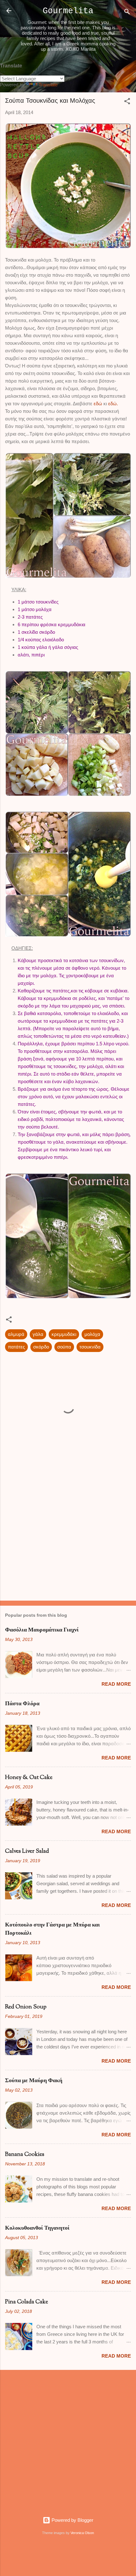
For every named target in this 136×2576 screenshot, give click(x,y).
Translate (48, 85)
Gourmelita (68, 11)
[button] (127, 102)
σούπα (64, 1347)
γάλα (38, 1334)
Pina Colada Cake (27, 2302)
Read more (116, 1684)
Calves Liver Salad (27, 1851)
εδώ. (113, 404)
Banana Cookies (25, 2155)
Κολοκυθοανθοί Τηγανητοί (37, 2228)
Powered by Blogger (72, 2520)
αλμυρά (16, 1334)
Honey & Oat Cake (29, 1778)
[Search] (127, 13)
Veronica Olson (82, 2533)
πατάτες (16, 1347)
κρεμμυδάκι (64, 1334)
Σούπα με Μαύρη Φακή (34, 2081)
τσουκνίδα (90, 1347)
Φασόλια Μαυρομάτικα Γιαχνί (42, 1630)
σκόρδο (41, 1347)
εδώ (98, 404)
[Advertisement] (68, 1546)
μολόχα (92, 1334)
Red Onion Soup (26, 2007)
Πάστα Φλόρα (22, 1704)
